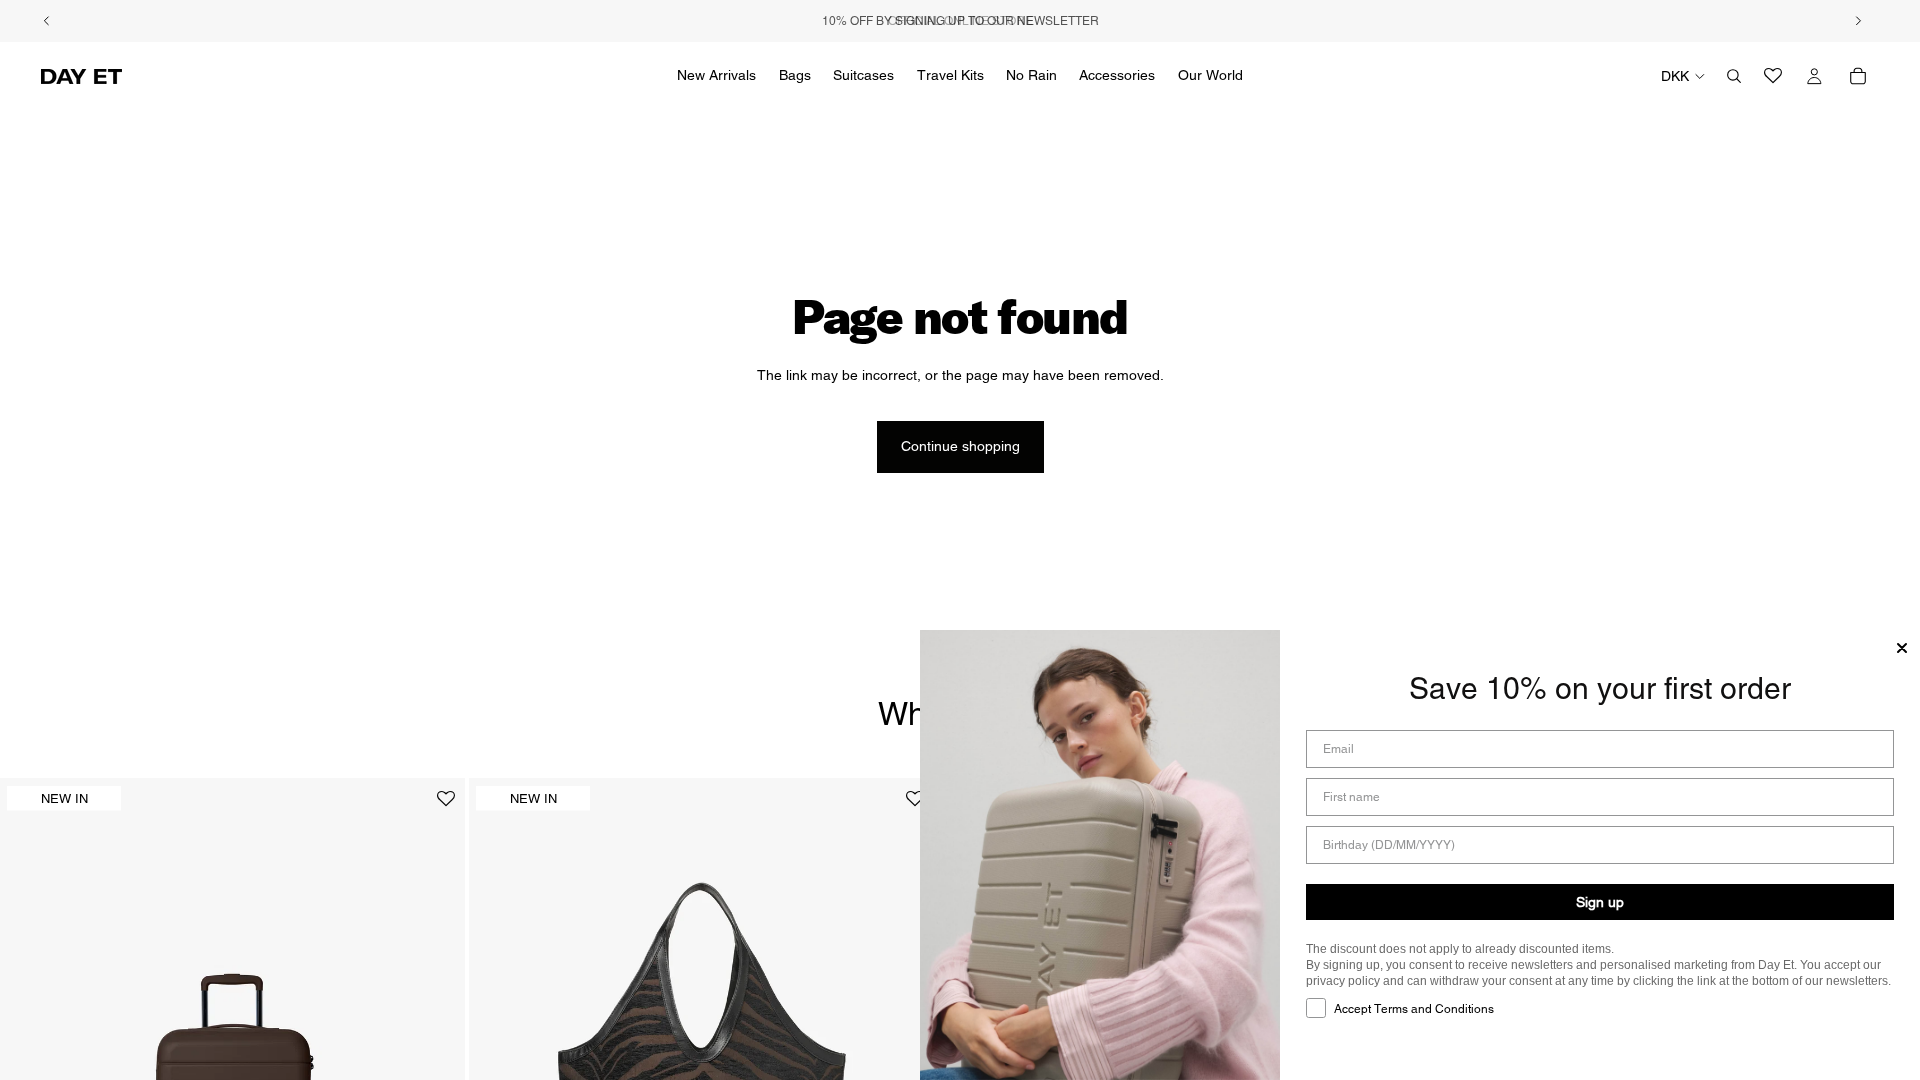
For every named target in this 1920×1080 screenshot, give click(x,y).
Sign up (1600, 902)
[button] (446, 806)
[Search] (1734, 76)
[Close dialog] (1902, 648)
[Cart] (1858, 76)
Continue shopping (960, 446)
